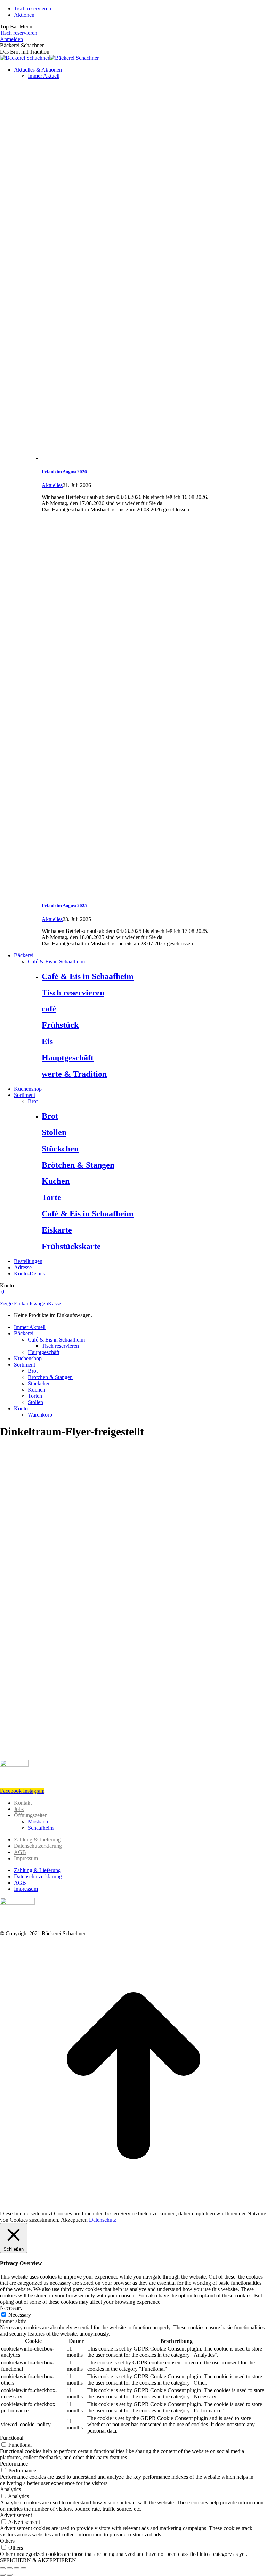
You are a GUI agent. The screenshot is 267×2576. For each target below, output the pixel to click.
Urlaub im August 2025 (64, 906)
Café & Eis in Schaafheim (88, 976)
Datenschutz (103, 2220)
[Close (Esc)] (3, 2568)
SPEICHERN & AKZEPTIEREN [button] (38, 2560)
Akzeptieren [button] (74, 2220)
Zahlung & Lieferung (37, 1840)
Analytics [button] (10, 2489)
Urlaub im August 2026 (64, 472)
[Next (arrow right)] (10, 2575)
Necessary (20, 2315)
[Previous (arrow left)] (3, 2575)
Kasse (55, 1303)
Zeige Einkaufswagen (24, 1303)
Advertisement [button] (16, 2515)
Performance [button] (14, 2464)
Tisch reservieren (19, 33)
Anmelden (11, 39)
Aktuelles (52, 485)
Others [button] (7, 2541)
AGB (20, 1852)
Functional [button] (12, 2438)
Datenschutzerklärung (38, 1846)
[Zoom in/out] (24, 2568)
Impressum (26, 1858)
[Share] (10, 2568)
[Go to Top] (133, 2207)
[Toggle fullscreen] (17, 2568)
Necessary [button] (11, 2308)
